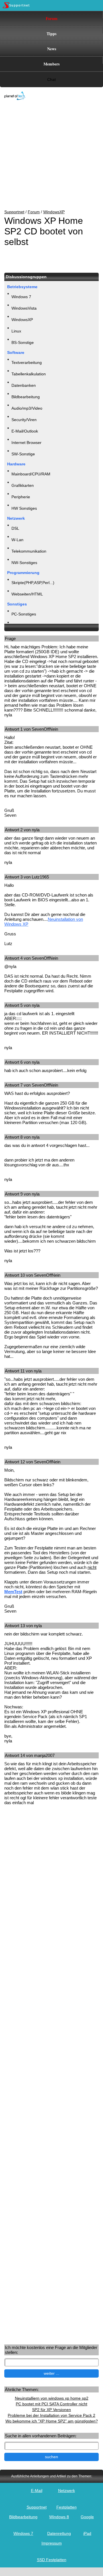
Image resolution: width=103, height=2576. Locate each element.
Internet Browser (26, 443)
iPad (87, 2533)
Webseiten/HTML (27, 594)
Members (51, 64)
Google (87, 2517)
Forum (52, 18)
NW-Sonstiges (24, 563)
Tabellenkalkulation (29, 374)
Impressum (52, 2543)
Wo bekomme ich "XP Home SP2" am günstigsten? (52, 2421)
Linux (16, 331)
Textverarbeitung (27, 362)
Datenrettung (59, 2533)
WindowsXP (54, 212)
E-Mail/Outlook (25, 431)
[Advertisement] (47, 155)
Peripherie (21, 497)
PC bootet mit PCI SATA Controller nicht (51, 2404)
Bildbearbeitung (26, 397)
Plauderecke (23, 625)
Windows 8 (59, 2517)
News (52, 49)
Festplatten (67, 2507)
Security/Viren (24, 420)
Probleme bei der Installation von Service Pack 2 (51, 2415)
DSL (15, 528)
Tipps (51, 34)
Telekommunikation (29, 551)
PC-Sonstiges (24, 614)
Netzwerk (67, 2491)
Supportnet (14, 212)
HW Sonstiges (24, 508)
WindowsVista (24, 308)
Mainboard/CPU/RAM (31, 474)
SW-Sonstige (23, 454)
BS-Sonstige (23, 342)
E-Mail (37, 2491)
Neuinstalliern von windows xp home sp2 (52, 2398)
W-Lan (17, 540)
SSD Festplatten (52, 2560)
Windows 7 (21, 297)
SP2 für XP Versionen (51, 2410)
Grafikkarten (23, 485)
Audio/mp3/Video (27, 408)
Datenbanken (24, 385)
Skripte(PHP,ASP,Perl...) (33, 583)
